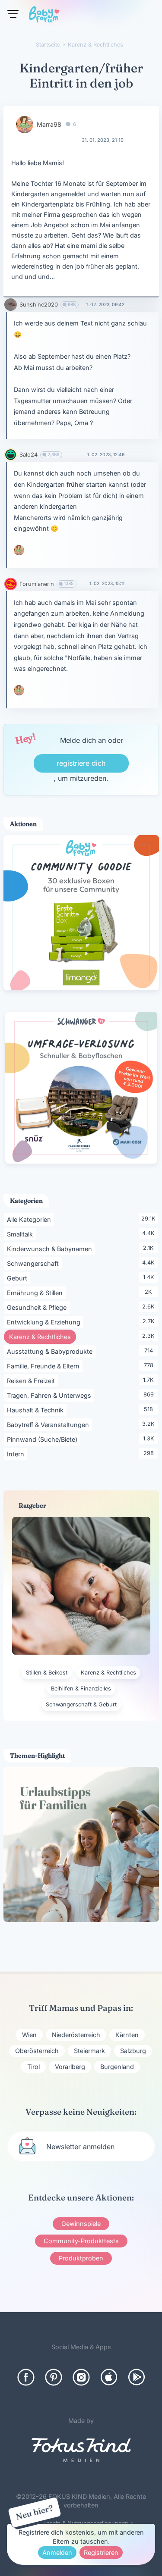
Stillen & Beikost (47, 1673)
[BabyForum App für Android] (137, 2377)
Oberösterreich (37, 2051)
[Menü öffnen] (13, 14)
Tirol (33, 2067)
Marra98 (49, 124)
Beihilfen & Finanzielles (81, 1689)
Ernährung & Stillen (36, 1293)
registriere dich (81, 763)
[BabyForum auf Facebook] (26, 2377)
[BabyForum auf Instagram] (81, 2377)
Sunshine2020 (39, 305)
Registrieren (101, 2553)
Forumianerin (37, 584)
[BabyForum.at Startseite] (44, 16)
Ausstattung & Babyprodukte (51, 1351)
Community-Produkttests (81, 2241)
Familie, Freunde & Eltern (45, 1366)
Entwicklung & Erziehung (45, 1322)
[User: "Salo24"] (11, 455)
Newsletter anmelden (80, 2147)
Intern (17, 1454)
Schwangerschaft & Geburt (81, 1704)
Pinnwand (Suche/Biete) (44, 1439)
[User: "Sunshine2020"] (11, 305)
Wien (29, 2035)
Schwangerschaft (34, 1263)
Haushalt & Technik (37, 1410)
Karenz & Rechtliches (43, 1337)
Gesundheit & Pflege (38, 1307)
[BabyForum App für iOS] (109, 2377)
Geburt (19, 1278)
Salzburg (133, 2051)
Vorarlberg (70, 2067)
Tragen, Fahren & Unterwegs (51, 1395)
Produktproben (81, 2258)
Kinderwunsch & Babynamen (51, 1249)
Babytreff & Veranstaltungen (49, 1424)
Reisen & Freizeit (32, 1380)
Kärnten (127, 2035)
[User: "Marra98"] (25, 125)
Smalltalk (21, 1234)
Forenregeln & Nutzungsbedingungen (79, 2523)
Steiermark (89, 2051)
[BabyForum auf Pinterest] (54, 2377)
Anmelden (57, 2553)
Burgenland (117, 2067)
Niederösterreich (76, 2035)
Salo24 (29, 455)
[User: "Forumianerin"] (11, 584)
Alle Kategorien (30, 1219)
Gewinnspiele (81, 2224)
